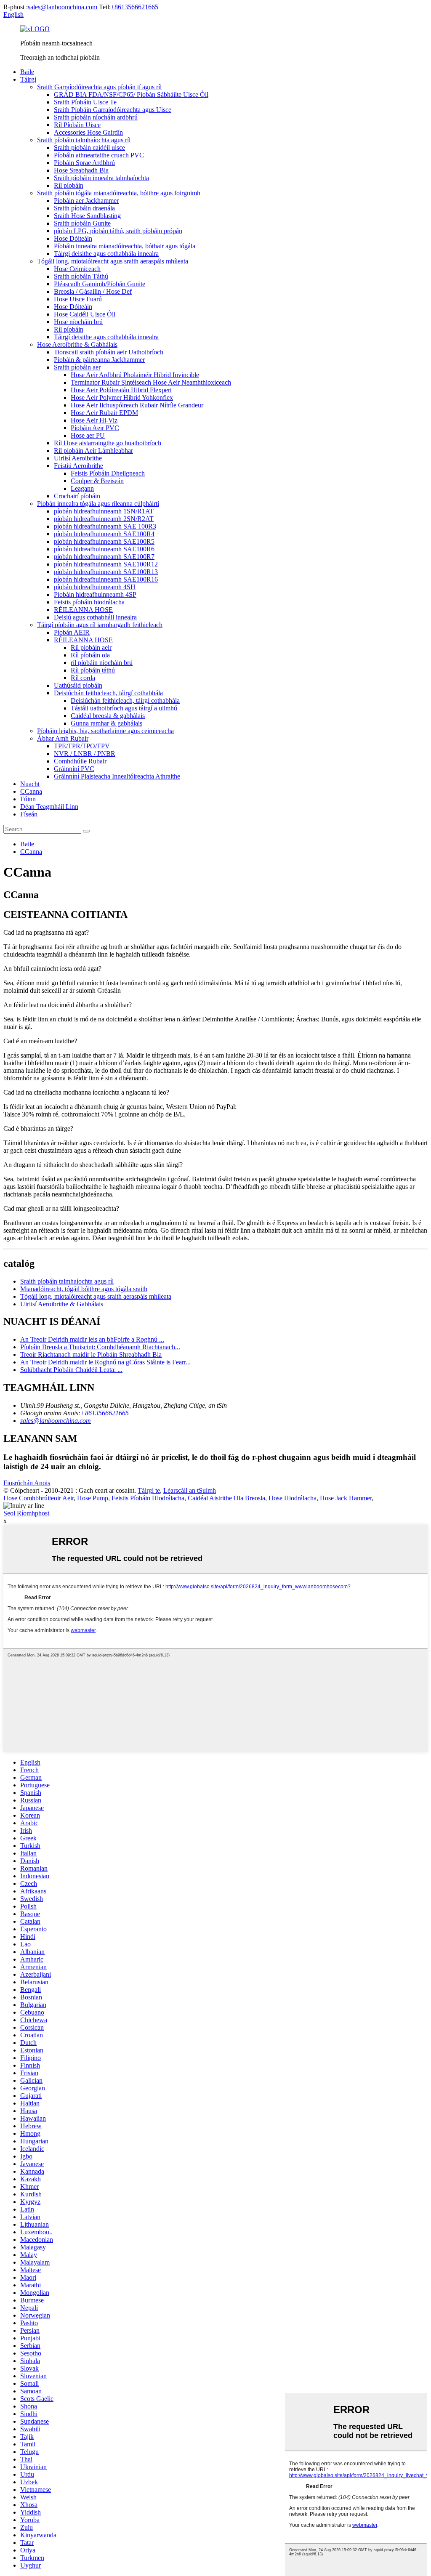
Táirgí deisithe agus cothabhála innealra (106, 254)
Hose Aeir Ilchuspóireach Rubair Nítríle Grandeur (137, 405)
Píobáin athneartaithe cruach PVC (99, 155)
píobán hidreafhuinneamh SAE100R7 (104, 557)
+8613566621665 (134, 7)
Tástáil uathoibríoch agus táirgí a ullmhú (124, 708)
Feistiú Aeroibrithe (78, 466)
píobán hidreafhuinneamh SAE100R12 (106, 564)
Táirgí (28, 79)
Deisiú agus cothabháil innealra (95, 617)
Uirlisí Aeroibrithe (78, 458)
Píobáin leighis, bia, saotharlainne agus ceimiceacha (105, 731)
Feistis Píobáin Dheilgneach (108, 473)
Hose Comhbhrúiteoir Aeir (39, 1498)
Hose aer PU (88, 435)
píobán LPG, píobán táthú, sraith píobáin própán (118, 231)
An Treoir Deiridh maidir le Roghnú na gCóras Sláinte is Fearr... (105, 1362)
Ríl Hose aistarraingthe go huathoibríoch (108, 443)
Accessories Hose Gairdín (88, 132)
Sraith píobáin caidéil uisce (89, 148)
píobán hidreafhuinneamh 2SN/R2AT (104, 519)
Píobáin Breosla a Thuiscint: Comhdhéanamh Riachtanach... (100, 1347)
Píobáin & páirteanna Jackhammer (99, 360)
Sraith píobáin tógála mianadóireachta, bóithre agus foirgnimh (119, 193)
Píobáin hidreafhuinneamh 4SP (95, 594)
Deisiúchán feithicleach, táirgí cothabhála (108, 693)
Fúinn (28, 799)
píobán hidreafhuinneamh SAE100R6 (104, 549)
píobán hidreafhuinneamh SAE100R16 (106, 579)
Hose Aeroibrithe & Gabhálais (77, 344)
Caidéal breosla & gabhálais (108, 716)
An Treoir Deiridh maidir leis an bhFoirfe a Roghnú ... (92, 1339)
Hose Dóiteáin (73, 238)
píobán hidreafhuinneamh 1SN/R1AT (104, 511)
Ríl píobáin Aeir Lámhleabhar (93, 451)
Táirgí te (149, 1490)
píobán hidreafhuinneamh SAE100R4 (104, 534)
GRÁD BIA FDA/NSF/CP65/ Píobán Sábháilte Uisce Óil (131, 94)
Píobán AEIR (72, 632)
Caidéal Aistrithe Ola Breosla (226, 1498)
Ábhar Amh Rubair (63, 738)
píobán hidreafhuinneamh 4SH (95, 587)
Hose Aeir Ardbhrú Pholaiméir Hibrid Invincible (135, 375)
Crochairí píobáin (77, 496)
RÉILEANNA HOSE (83, 610)
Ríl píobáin (69, 185)
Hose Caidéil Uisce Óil (85, 314)
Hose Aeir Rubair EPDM (104, 413)
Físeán (29, 814)
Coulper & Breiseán (97, 481)
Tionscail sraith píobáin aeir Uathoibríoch (109, 352)
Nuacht (30, 784)
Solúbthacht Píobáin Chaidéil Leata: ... (71, 1370)
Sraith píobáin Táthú (81, 276)
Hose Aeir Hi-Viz (94, 420)
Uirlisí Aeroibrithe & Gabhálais (62, 1304)
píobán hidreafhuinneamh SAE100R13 (106, 572)
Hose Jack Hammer (346, 1498)
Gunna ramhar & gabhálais (106, 723)
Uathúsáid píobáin (78, 685)
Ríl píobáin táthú (93, 670)
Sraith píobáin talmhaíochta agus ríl (84, 140)
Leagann (82, 488)
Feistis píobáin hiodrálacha (89, 602)
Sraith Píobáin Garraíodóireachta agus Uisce (113, 110)
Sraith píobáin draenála (84, 208)
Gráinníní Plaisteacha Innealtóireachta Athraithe (117, 776)
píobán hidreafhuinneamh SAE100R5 (104, 541)
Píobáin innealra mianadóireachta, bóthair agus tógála (125, 246)
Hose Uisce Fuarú (78, 299)
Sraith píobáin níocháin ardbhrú (96, 117)
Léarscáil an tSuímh (190, 1490)
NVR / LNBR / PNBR (85, 754)
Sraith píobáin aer (77, 367)
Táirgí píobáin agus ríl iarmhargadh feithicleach (100, 625)
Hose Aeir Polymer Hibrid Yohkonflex (122, 397)
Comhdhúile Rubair (80, 761)
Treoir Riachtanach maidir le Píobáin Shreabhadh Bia (91, 1354)
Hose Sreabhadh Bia (81, 170)
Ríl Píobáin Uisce (77, 125)
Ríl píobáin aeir (91, 647)
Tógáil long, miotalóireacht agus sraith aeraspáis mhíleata (113, 261)
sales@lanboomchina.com (63, 7)
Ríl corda (83, 678)
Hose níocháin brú (78, 322)
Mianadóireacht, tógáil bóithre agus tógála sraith (84, 1289)
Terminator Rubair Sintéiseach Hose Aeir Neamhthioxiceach (151, 382)
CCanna (31, 791)
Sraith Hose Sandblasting (87, 216)
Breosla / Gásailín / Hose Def (93, 291)
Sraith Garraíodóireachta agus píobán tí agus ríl (99, 87)
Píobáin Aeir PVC (95, 428)
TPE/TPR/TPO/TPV (82, 746)
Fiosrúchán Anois (27, 1483)
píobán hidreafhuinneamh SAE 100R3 (105, 526)
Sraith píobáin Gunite (82, 223)
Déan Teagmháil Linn (49, 807)
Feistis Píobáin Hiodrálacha (148, 1498)
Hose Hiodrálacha (293, 1498)
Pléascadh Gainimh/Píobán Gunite (100, 284)
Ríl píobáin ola (90, 655)
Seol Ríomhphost (26, 1513)
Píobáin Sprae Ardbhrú (84, 163)
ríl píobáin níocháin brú (102, 663)
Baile (27, 72)
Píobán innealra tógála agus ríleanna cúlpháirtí (98, 504)
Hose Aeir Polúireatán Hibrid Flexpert (121, 390)
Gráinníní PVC (74, 769)
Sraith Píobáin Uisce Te (85, 102)
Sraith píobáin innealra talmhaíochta (101, 178)
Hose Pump (93, 1498)
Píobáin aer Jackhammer (86, 201)
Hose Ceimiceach (77, 269)
